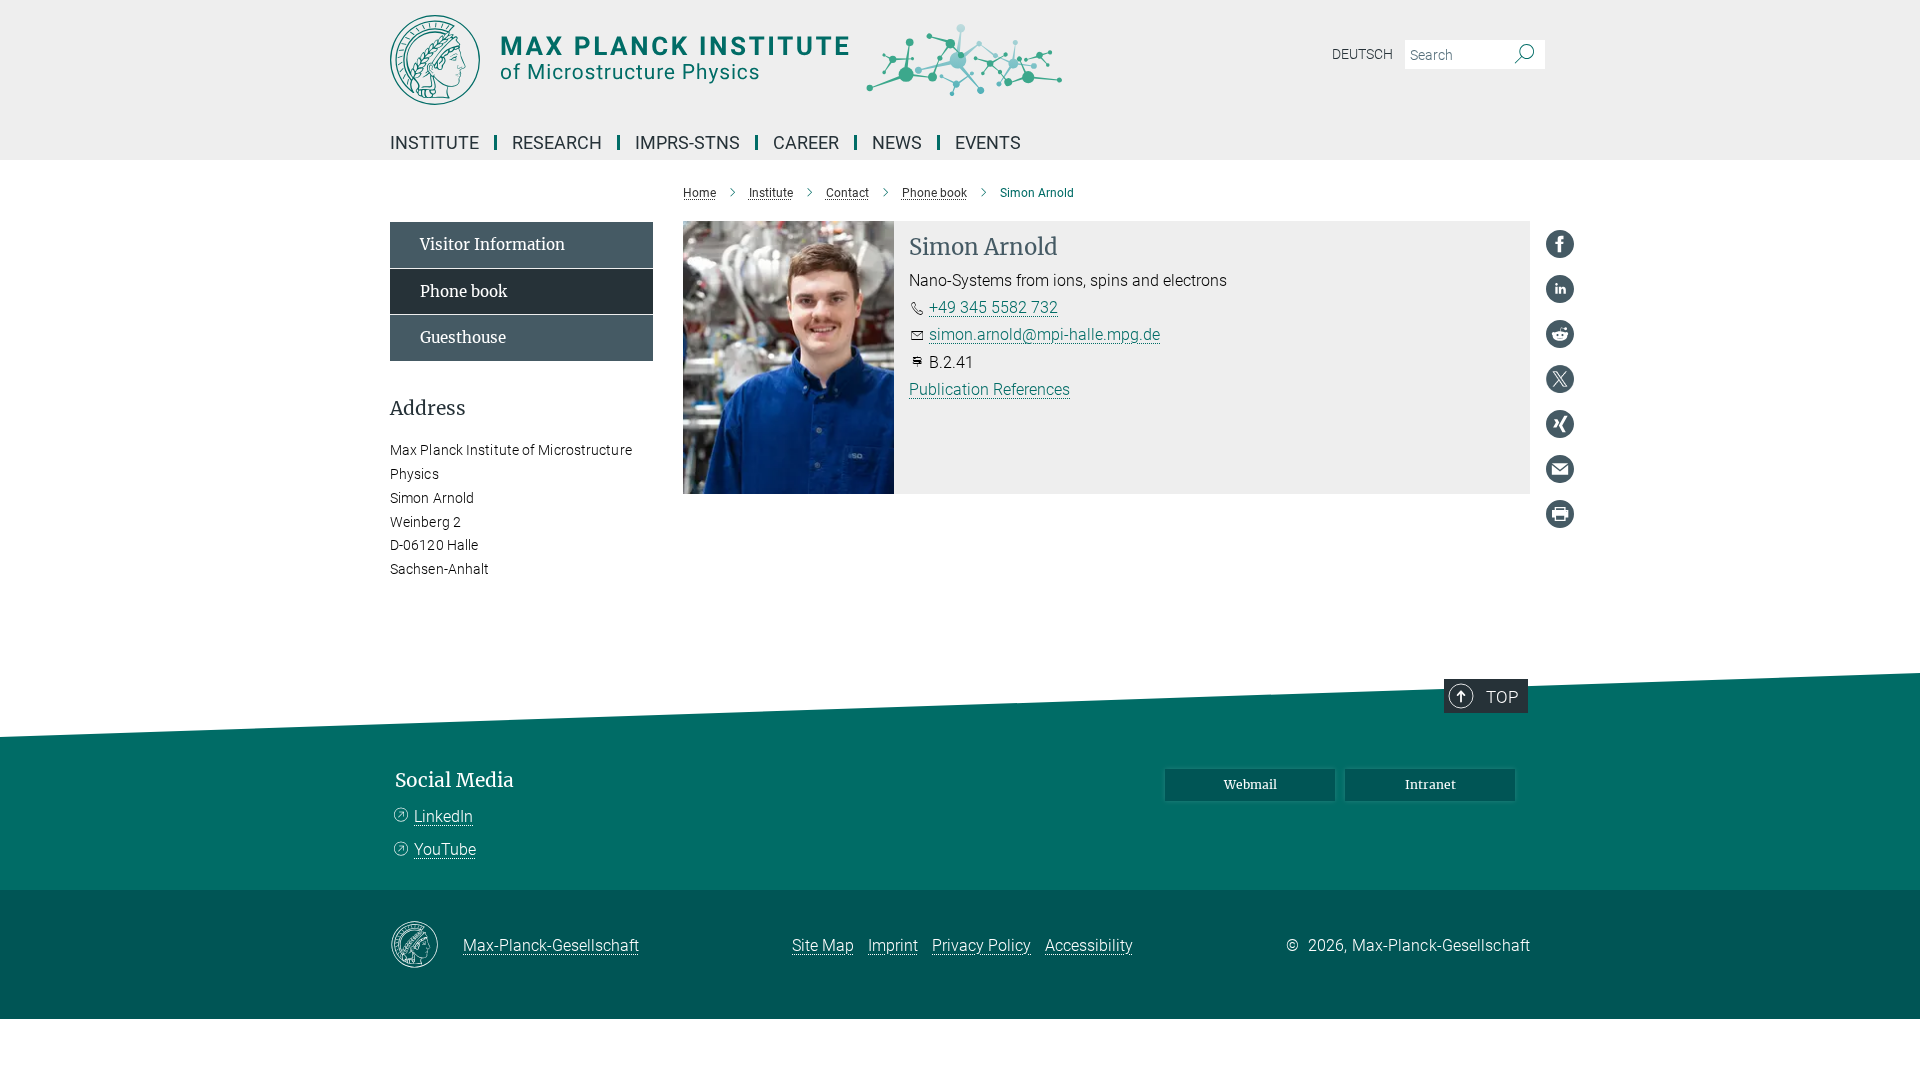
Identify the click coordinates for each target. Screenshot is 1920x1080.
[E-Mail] (1560, 469)
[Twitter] (1560, 379)
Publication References (989, 389)
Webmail (1250, 784)
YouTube (445, 849)
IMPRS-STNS (687, 142)
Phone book (463, 291)
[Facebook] (1560, 244)
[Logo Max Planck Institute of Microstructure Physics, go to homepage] (765, 60)
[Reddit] (1560, 334)
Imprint (893, 945)
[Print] (1560, 514)
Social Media (454, 780)
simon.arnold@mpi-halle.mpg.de (1044, 334)
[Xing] (1560, 424)
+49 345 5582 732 (993, 307)
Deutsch (1362, 54)
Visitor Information (492, 244)
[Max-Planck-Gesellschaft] (426, 946)
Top (1502, 697)
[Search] (1524, 55)
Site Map (823, 945)
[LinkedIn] (1560, 289)
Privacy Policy (981, 945)
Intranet (1430, 784)
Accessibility (1089, 945)
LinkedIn (443, 816)
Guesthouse (463, 337)
